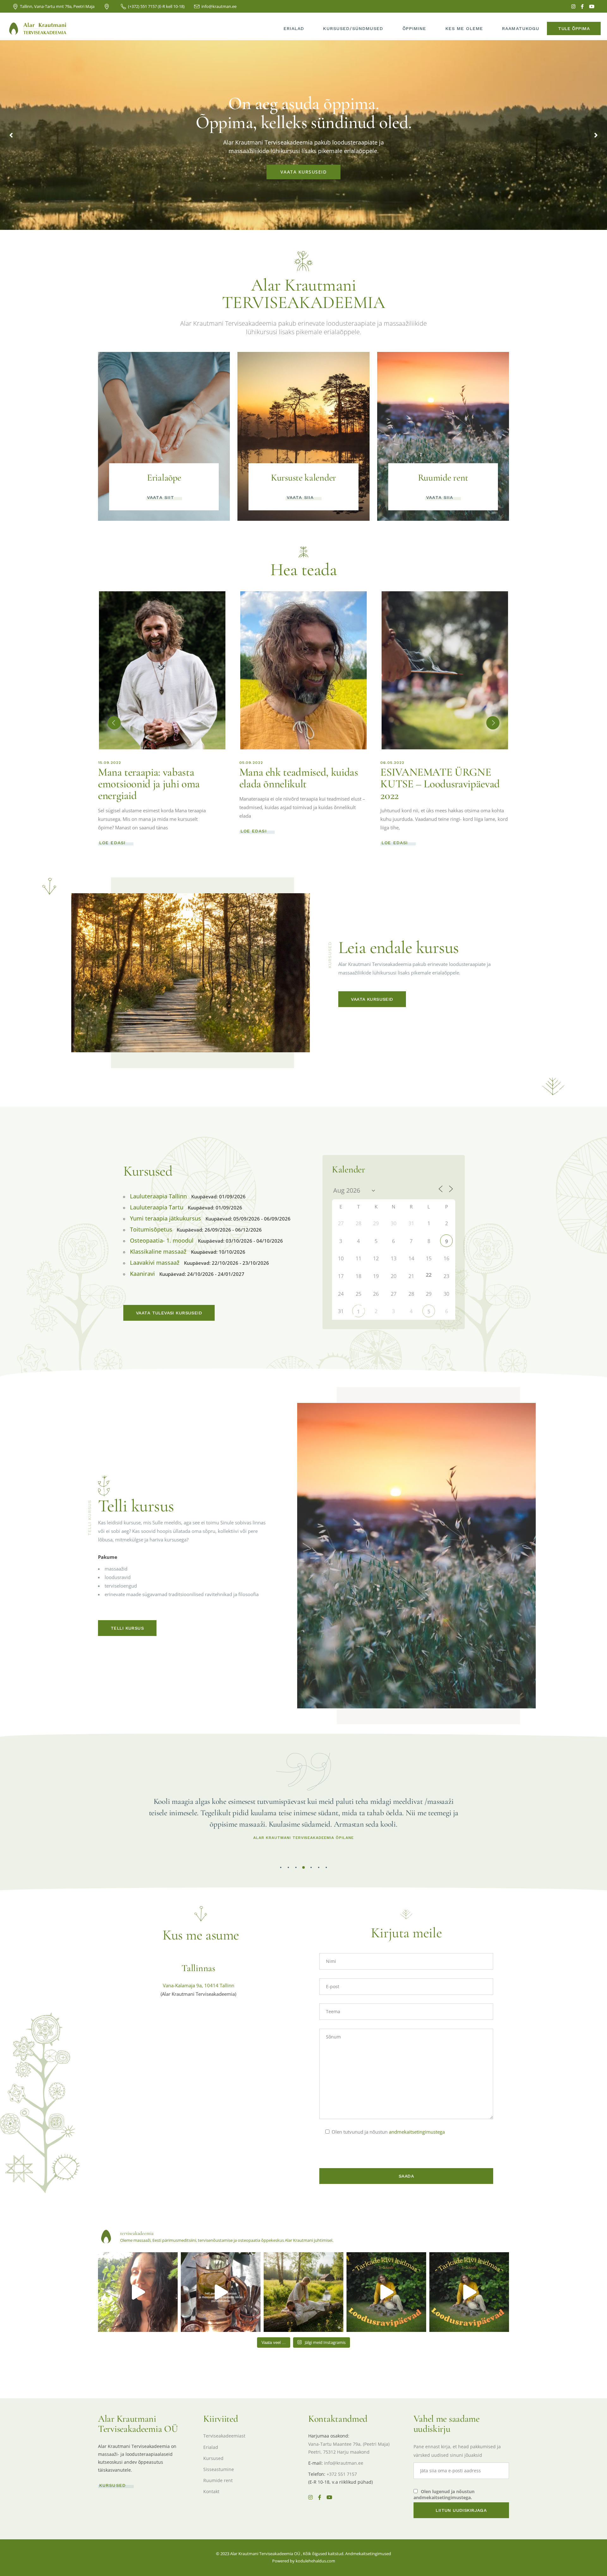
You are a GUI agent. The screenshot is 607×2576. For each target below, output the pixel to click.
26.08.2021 (392, 763)
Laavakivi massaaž (155, 1263)
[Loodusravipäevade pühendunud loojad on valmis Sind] (469, 2292)
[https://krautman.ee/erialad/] (138, 2292)
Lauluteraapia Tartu (157, 1207)
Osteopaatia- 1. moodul (162, 1240)
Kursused (213, 2458)
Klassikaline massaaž (158, 1251)
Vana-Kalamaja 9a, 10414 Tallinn (199, 1985)
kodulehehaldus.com (315, 2561)
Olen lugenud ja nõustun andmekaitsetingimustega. (444, 2494)
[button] (114, 723)
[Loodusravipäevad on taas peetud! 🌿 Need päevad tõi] (386, 2292)
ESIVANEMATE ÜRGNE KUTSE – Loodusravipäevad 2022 (158, 784)
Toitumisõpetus (151, 1229)
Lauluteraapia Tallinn (158, 1196)
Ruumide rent (218, 2480)
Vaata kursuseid (304, 172)
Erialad (211, 2447)
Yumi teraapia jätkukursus (166, 1218)
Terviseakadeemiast (224, 2436)
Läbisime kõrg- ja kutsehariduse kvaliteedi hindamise (290, 784)
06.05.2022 (110, 763)
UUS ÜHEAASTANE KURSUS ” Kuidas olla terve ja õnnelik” (440, 784)
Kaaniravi (142, 1274)
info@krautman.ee (344, 2463)
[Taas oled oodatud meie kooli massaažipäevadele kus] (303, 2292)
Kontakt (211, 2491)
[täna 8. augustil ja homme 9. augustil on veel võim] (221, 2292)
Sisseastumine (219, 2469)
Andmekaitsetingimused (368, 2554)
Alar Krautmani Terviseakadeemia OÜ (265, 2554)
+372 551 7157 (342, 2474)
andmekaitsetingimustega (417, 2132)
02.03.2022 (251, 763)
